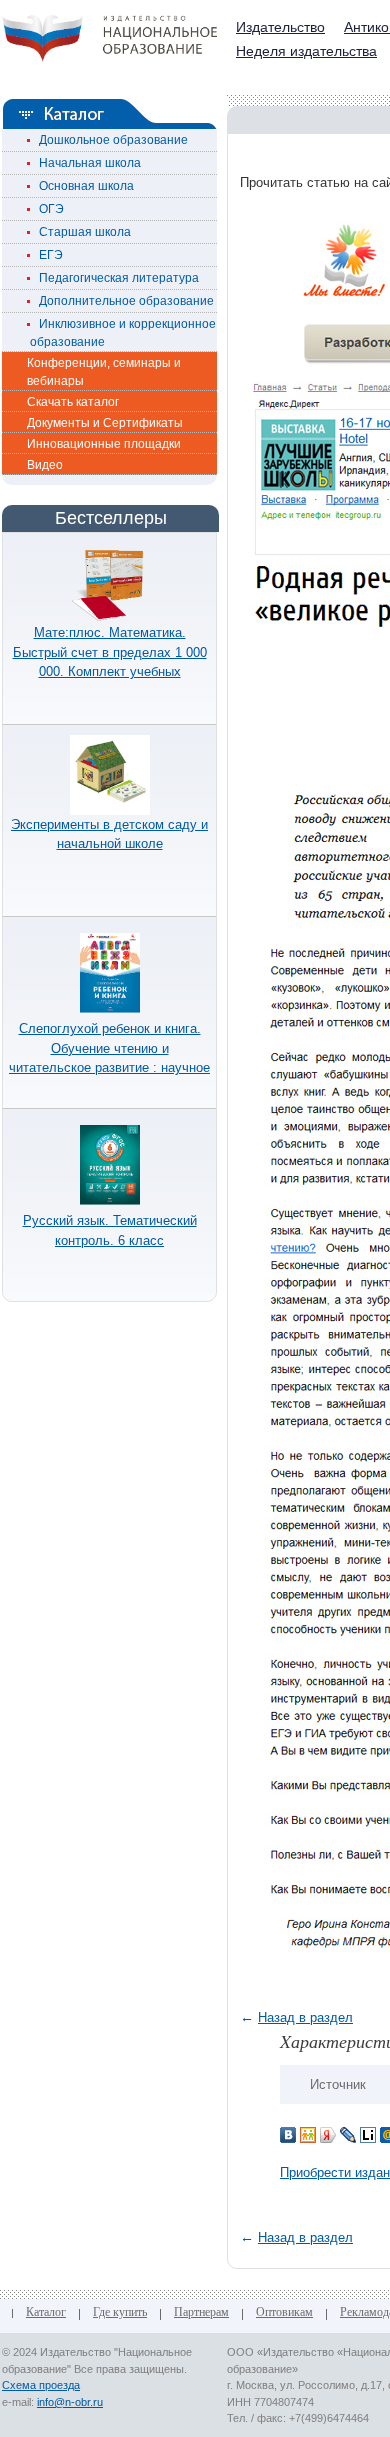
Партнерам (201, 2313)
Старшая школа (80, 232)
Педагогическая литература (114, 278)
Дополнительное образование (122, 301)
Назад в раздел (305, 2017)
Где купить (120, 2313)
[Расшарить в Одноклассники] (308, 2133)
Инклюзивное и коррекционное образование (123, 333)
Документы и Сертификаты (105, 423)
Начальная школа (85, 163)
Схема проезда (41, 2385)
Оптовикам (284, 2313)
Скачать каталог (73, 402)
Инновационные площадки (104, 444)
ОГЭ (47, 209)
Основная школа (82, 186)
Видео (45, 465)
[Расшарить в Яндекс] (328, 2133)
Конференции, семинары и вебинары (104, 372)
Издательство (280, 27)
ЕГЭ (46, 255)
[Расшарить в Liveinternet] (368, 2133)
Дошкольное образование (109, 140)
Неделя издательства (306, 51)
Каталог (46, 2313)
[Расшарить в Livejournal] (348, 2133)
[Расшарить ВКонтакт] (288, 2133)
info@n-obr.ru (70, 2402)
